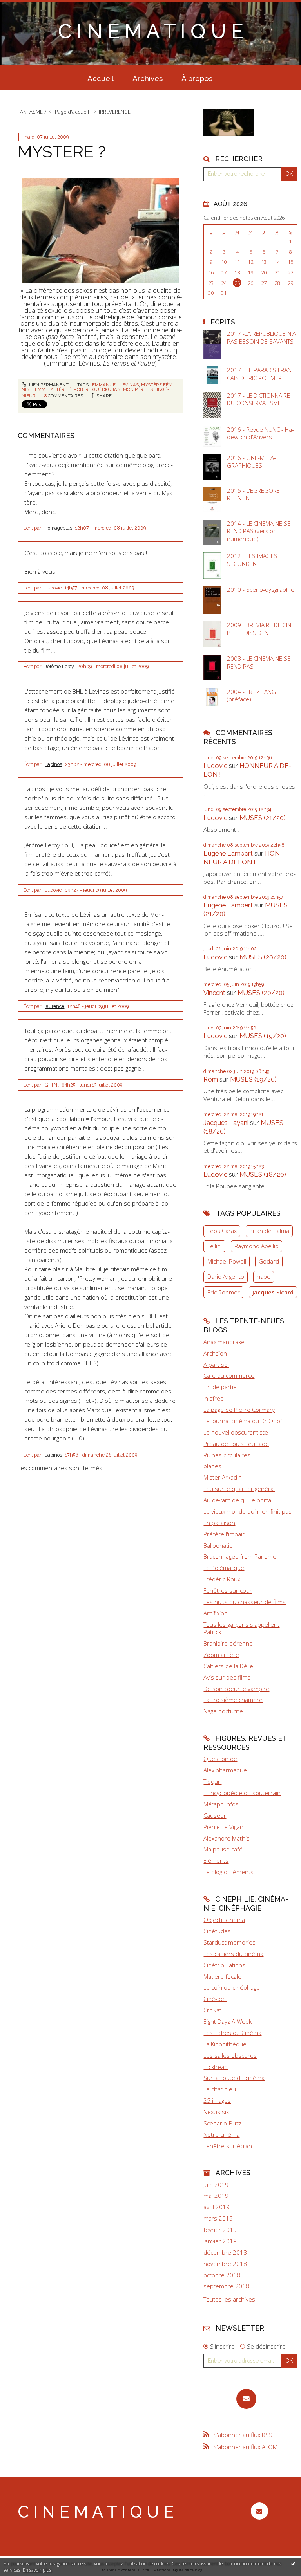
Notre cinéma (221, 2134)
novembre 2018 (225, 2264)
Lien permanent (48, 385)
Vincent (214, 993)
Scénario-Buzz (222, 2123)
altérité (61, 389)
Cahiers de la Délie (228, 1666)
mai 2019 (216, 2196)
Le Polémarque (224, 1568)
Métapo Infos (221, 1804)
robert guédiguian (97, 389)
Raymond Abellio (257, 1246)
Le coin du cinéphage (232, 1987)
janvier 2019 (220, 2241)
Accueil (101, 78)
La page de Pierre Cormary (239, 1410)
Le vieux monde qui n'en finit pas (248, 1511)
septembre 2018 (226, 2286)
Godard (269, 1261)
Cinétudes (217, 1931)
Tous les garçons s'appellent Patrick (241, 1628)
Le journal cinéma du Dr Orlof (243, 1421)
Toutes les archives (229, 2299)
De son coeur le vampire (236, 1689)
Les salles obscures (230, 2055)
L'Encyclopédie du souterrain (242, 1793)
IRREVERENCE (115, 112)
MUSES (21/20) (263, 818)
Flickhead (216, 2067)
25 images (217, 2100)
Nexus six (216, 2112)
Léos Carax (222, 1231)
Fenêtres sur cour (228, 1590)
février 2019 (220, 2230)
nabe (264, 1276)
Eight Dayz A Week (228, 2021)
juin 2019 (216, 2185)
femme (40, 389)
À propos (197, 78)
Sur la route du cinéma (234, 2078)
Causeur (215, 1815)
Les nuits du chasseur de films (245, 1602)
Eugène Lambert (228, 853)
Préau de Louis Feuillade (236, 1444)
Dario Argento (226, 1276)
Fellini (215, 1246)
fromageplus (58, 528)
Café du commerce (229, 1375)
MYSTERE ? (62, 151)
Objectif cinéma (224, 1920)
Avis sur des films (227, 1677)
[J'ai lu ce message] (293, 2563)
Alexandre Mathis (227, 1838)
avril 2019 (217, 2207)
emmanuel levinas (115, 385)
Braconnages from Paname (240, 1556)
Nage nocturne (223, 1711)
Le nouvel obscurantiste (236, 1432)
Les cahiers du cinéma (233, 1954)
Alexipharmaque (225, 1770)
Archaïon (215, 1353)
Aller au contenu (25, 6)
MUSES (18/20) (263, 1174)
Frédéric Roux (222, 1579)
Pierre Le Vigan (223, 1827)
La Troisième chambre (233, 1700)
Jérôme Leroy (59, 667)
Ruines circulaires (227, 1455)
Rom (211, 1079)
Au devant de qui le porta (237, 1500)
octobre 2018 (222, 2275)
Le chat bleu (220, 2089)
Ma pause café (223, 1849)
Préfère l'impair (224, 1534)
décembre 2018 (225, 2252)
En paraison (219, 1523)
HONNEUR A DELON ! (243, 858)
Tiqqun (212, 1781)
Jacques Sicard (273, 1292)
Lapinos (53, 764)
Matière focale (222, 1976)
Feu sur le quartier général (239, 1489)
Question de (220, 1759)
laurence (54, 1006)
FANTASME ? (32, 112)
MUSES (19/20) (263, 1036)
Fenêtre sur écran (228, 2146)
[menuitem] (101, 78)
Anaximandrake (224, 1342)
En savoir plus (37, 2570)
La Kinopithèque (225, 2044)
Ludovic (215, 766)
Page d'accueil (72, 112)
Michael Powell (227, 1261)
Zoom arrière (221, 1655)
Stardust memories (229, 1942)
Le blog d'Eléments (228, 1872)
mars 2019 (218, 2218)
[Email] (246, 2399)
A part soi (216, 1365)
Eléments (216, 1860)
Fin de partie (220, 1387)
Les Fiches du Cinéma (232, 2033)
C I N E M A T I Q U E (151, 31)
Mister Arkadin (223, 1477)
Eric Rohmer (224, 1292)
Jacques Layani (226, 1123)
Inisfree (214, 1398)
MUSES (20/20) (263, 957)
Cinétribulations (224, 1965)
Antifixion (216, 1613)
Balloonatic (218, 1545)
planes (212, 1466)
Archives (148, 78)
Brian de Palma (269, 1231)
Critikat (212, 2010)
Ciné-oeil (215, 1999)
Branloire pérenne (228, 1643)
